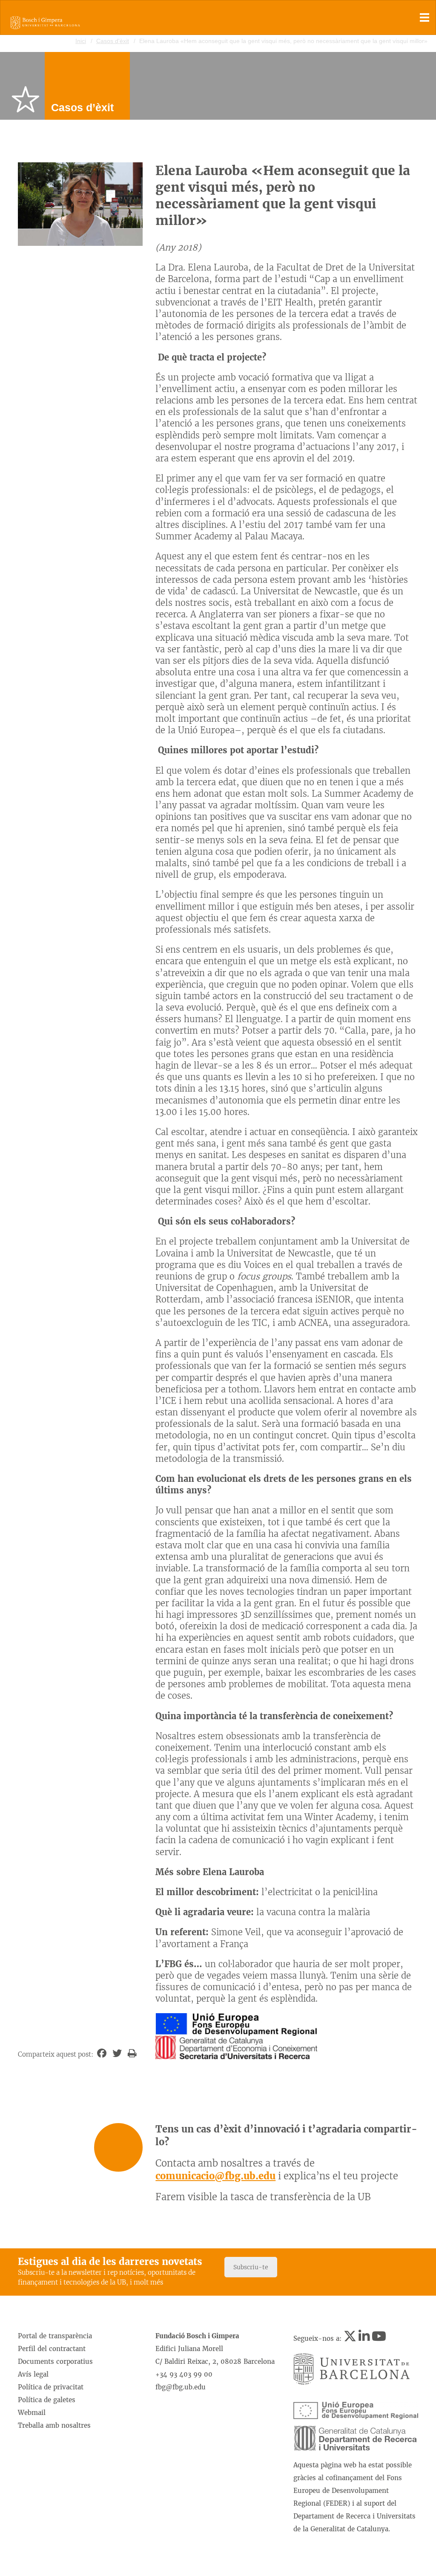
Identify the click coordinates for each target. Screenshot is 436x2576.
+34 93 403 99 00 (184, 2374)
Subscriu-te (251, 2267)
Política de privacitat (51, 2387)
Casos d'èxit (113, 41)
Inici (81, 41)
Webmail (32, 2413)
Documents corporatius (55, 2361)
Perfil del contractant (52, 2349)
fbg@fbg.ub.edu (181, 2387)
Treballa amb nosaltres (54, 2425)
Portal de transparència (55, 2336)
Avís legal (33, 2374)
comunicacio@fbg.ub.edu (215, 2176)
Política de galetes (47, 2400)
